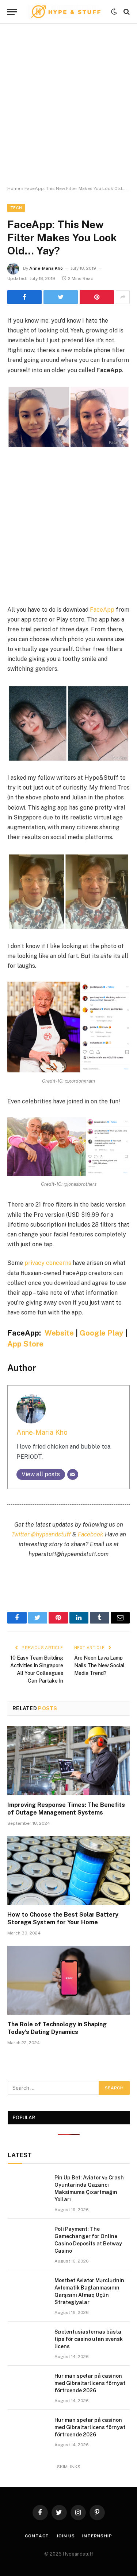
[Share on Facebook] (24, 297)
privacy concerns (48, 1263)
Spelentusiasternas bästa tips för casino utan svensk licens (89, 2339)
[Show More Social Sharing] (123, 297)
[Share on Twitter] (61, 297)
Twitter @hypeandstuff (41, 1534)
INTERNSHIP (97, 2536)
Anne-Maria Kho (46, 268)
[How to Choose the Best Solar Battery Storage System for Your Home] (68, 1870)
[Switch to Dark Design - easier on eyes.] (114, 12)
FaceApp (102, 610)
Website (59, 1333)
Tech (16, 208)
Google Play (102, 1333)
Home (14, 188)
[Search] (126, 12)
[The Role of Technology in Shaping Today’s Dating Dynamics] (68, 1980)
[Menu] (12, 12)
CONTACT (37, 2536)
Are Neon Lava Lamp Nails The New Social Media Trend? (99, 1665)
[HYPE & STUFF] (66, 12)
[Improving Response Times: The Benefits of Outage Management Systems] (68, 1761)
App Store (25, 1344)
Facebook (91, 1534)
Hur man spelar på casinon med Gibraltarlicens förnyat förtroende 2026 (90, 2383)
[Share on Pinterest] (97, 297)
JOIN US (66, 2536)
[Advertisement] (68, 105)
